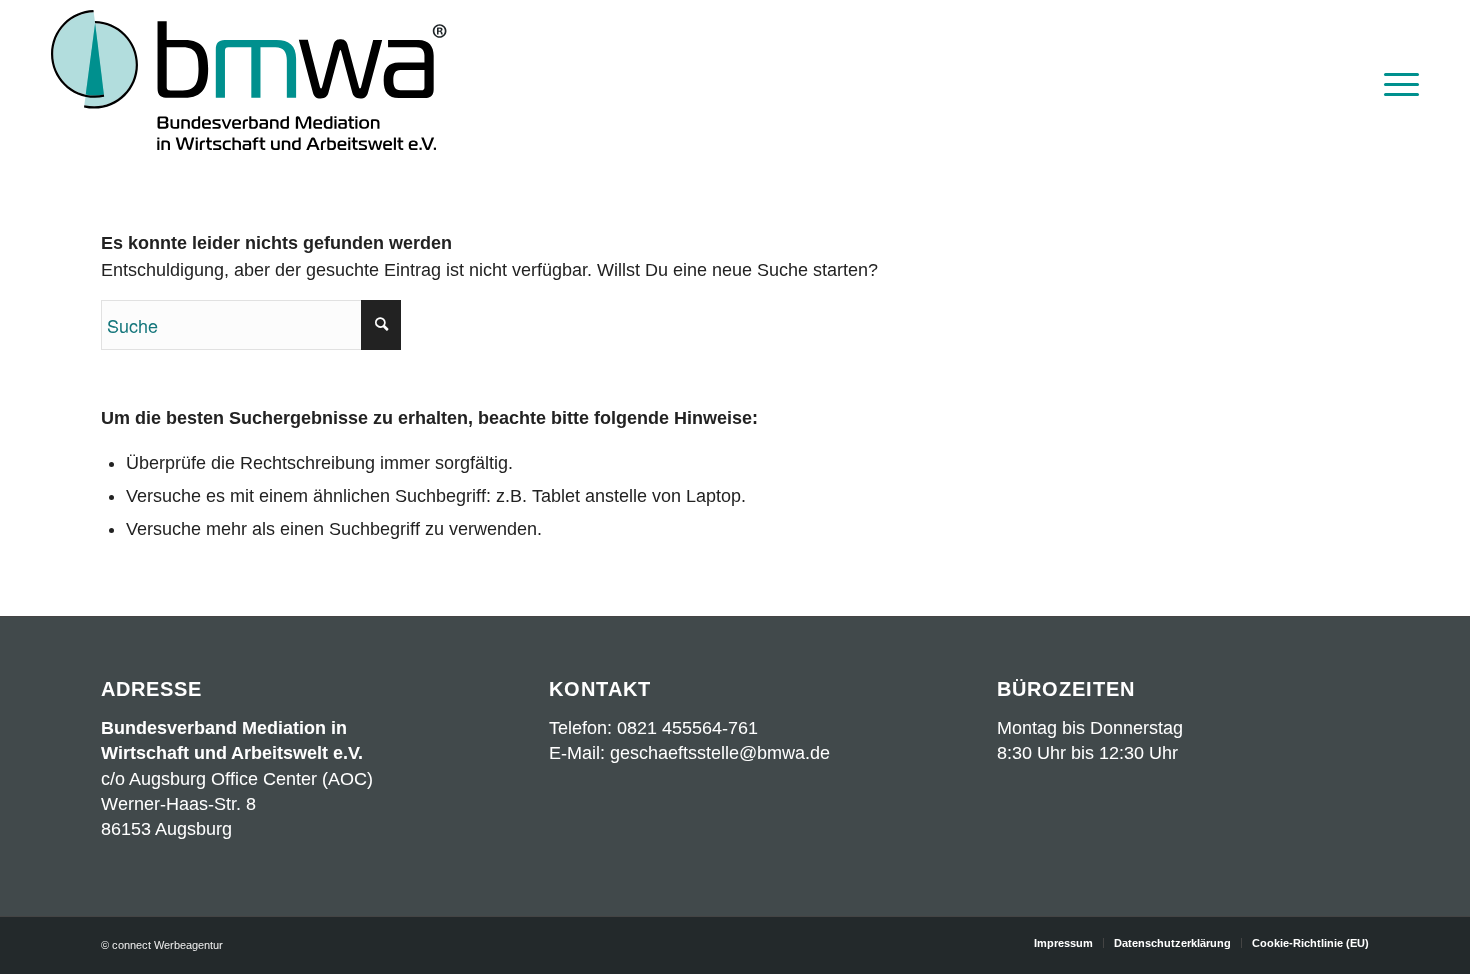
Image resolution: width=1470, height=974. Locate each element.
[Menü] (1395, 82)
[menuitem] (1395, 82)
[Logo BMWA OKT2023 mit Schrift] (248, 82)
